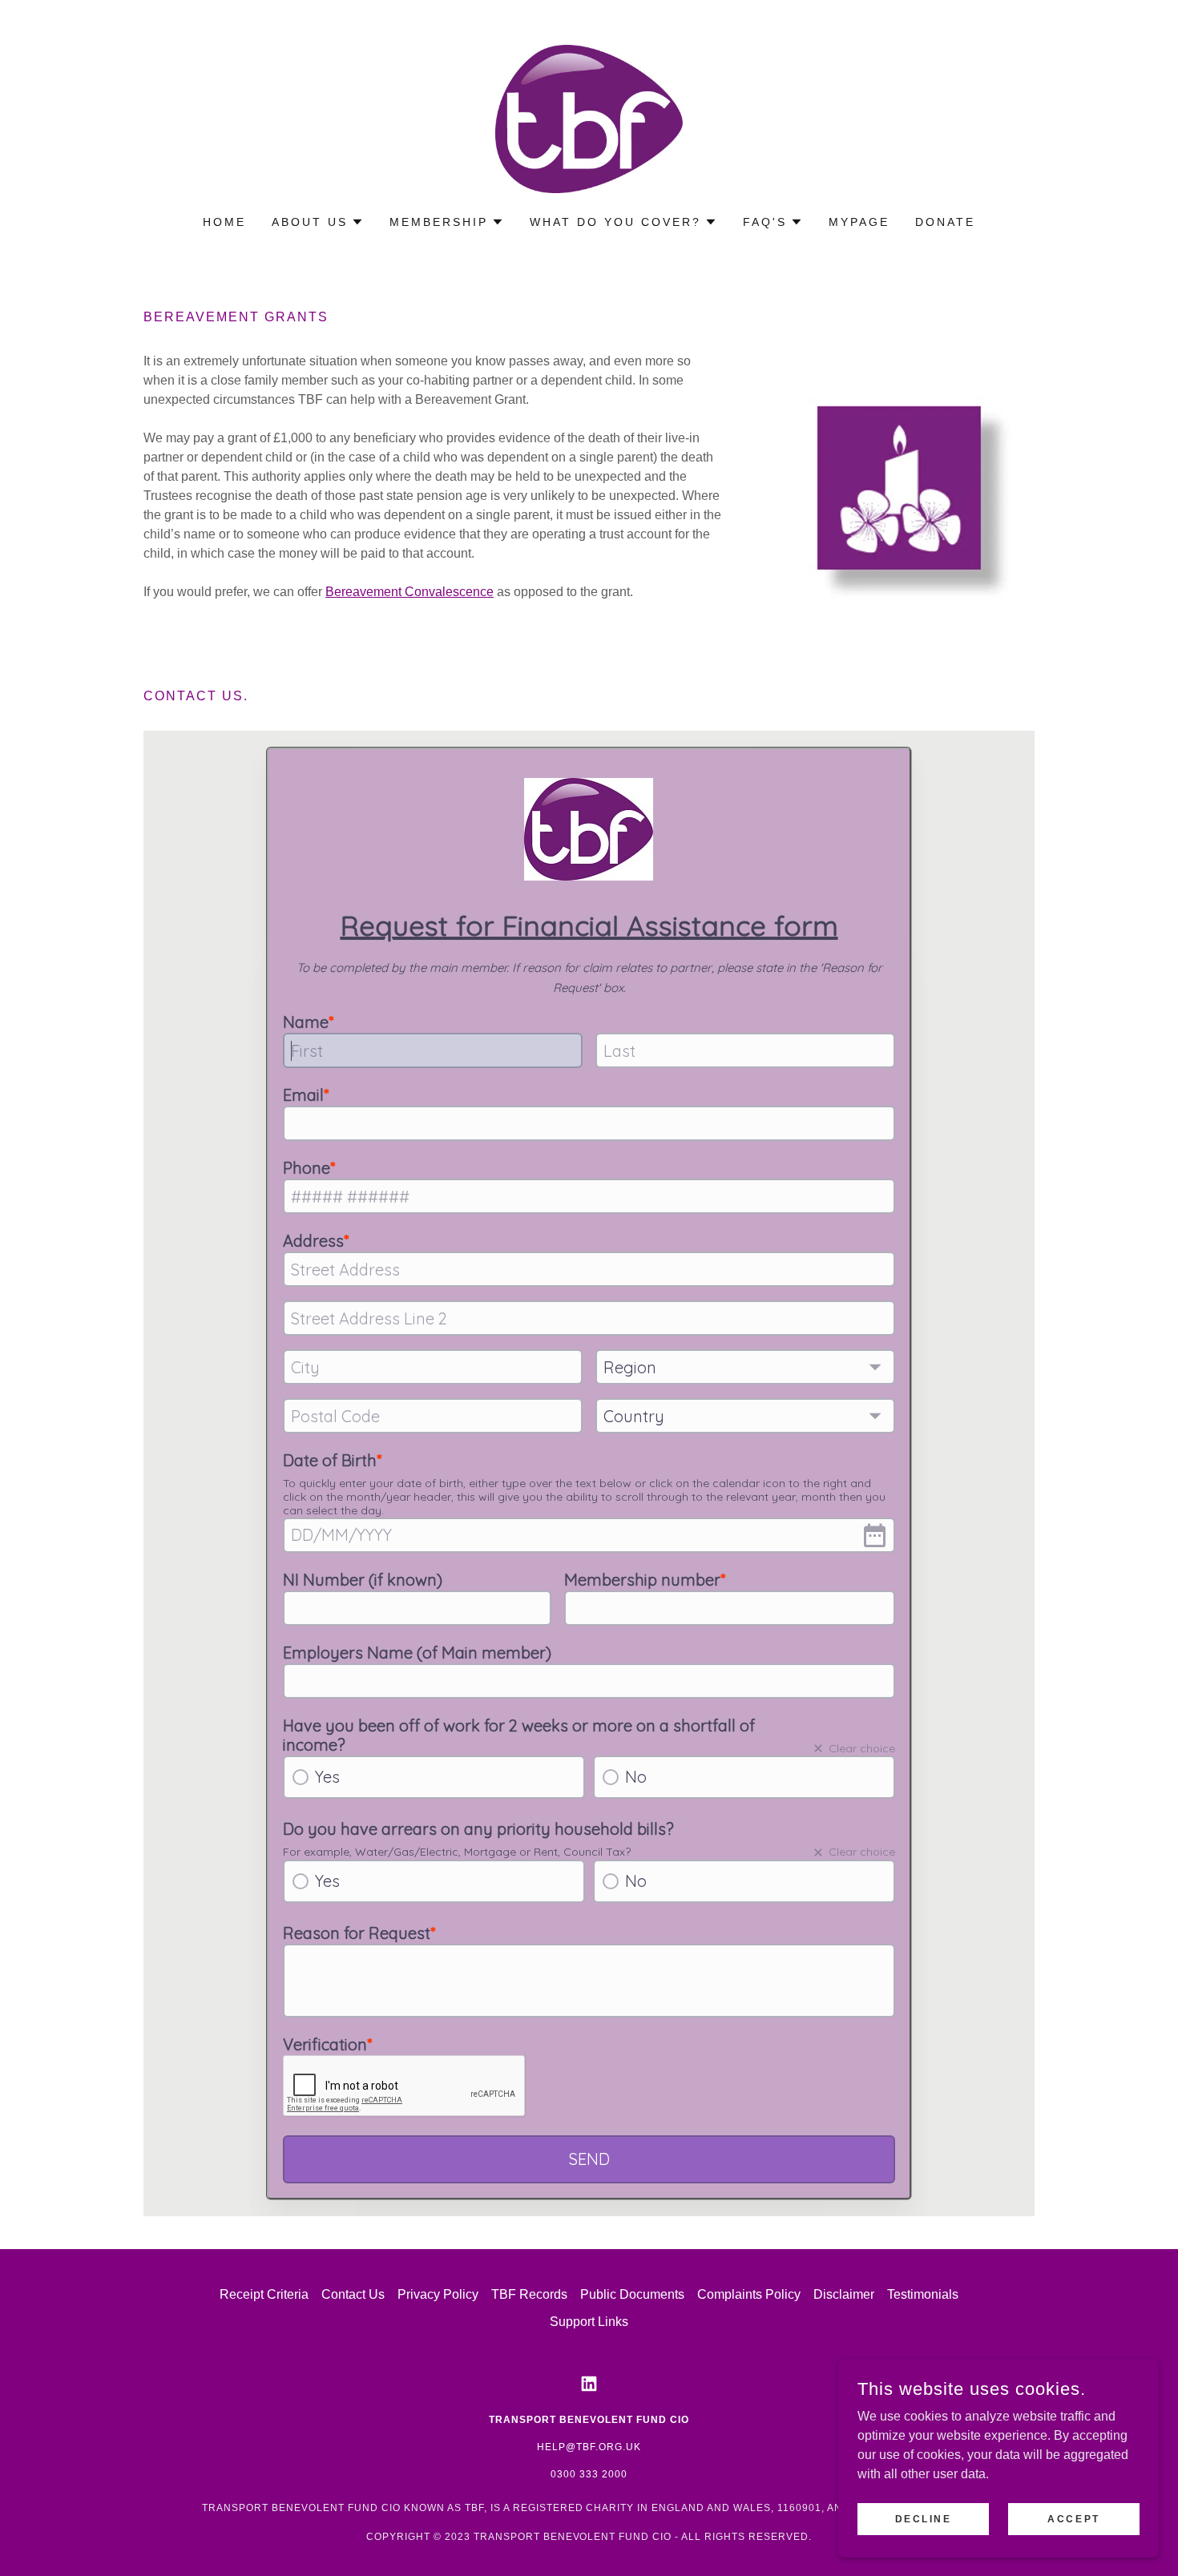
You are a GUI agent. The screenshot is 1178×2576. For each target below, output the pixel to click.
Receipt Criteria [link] (264, 2294)
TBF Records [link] (529, 2294)
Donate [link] (945, 222)
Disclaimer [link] (844, 2294)
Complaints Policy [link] (749, 2294)
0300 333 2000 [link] (589, 2474)
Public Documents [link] (632, 2294)
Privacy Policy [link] (438, 2294)
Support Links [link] (589, 2322)
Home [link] (224, 222)
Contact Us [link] (353, 2294)
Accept (1073, 2518)
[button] (318, 222)
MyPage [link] (859, 222)
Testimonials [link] (923, 2294)
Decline (924, 2518)
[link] (589, 118)
